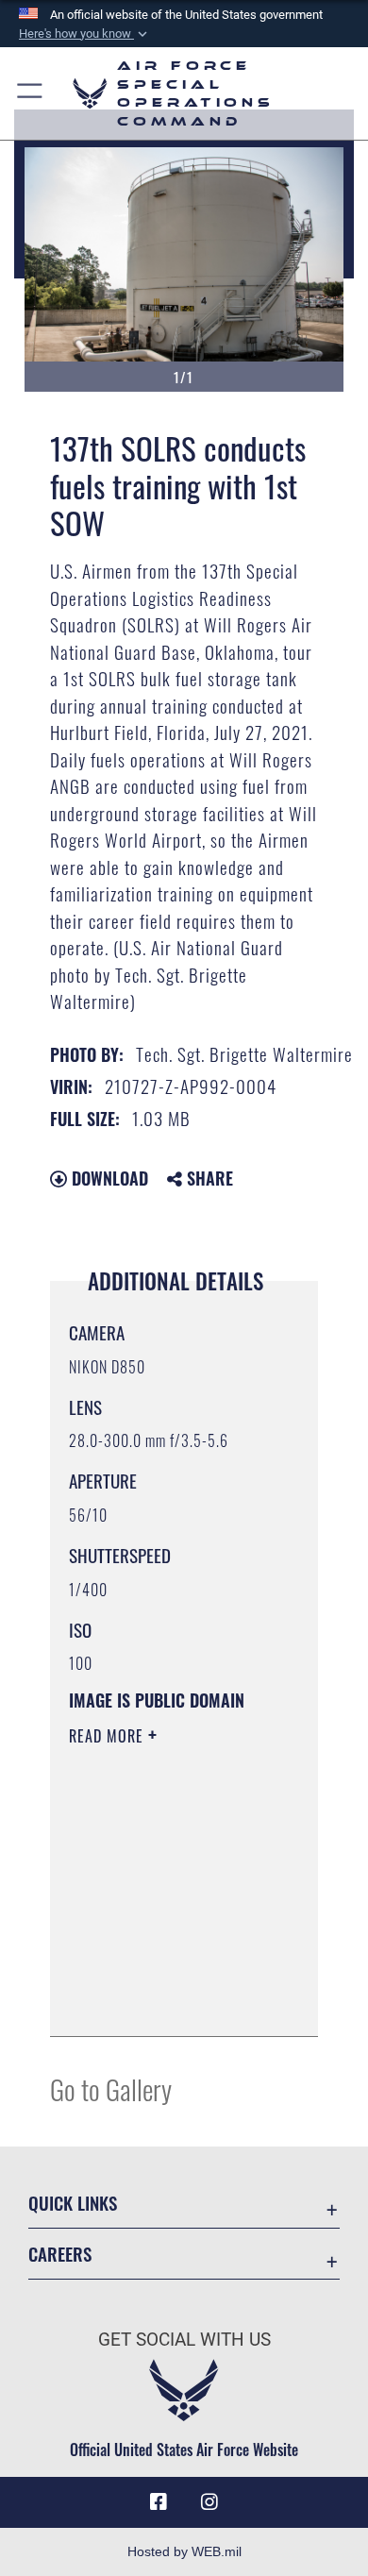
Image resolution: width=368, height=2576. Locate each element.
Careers (60, 2254)
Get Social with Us (184, 2340)
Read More (109, 1736)
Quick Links (73, 2203)
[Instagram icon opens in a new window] (209, 2502)
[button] (85, 34)
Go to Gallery (111, 2088)
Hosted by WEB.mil (184, 2551)
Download (108, 1178)
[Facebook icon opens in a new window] (159, 2502)
